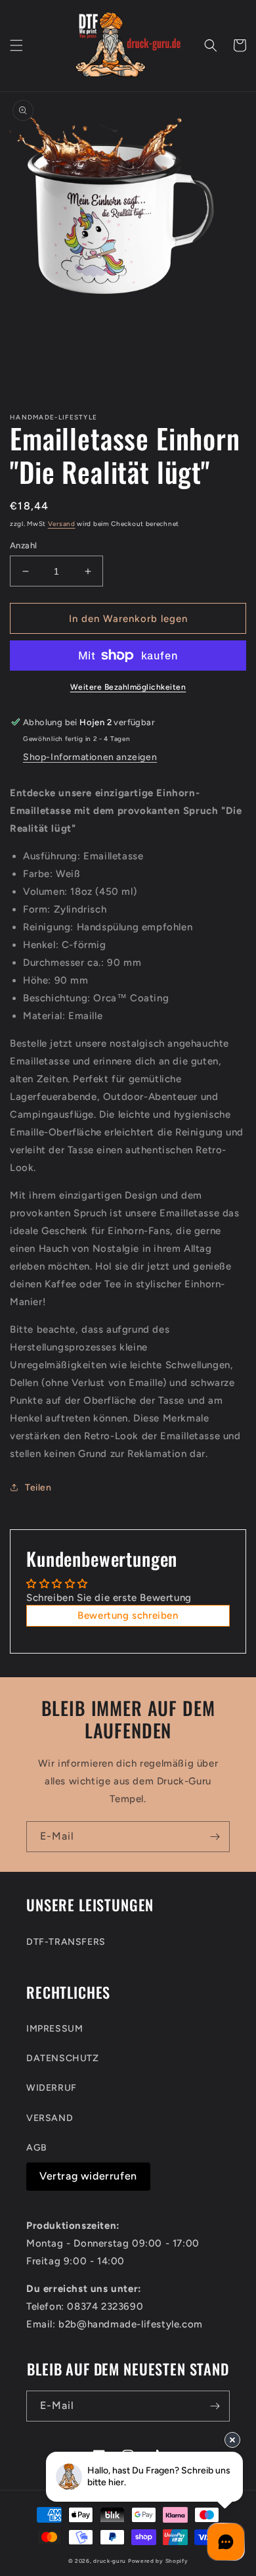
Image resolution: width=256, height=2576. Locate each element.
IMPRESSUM (54, 2029)
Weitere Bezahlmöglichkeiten (128, 687)
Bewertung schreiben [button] (128, 1615)
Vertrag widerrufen (88, 2176)
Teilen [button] (38, 1488)
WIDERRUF (52, 2088)
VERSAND (50, 2118)
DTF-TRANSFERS (66, 1942)
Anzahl (23, 545)
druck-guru (110, 2561)
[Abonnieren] (215, 1837)
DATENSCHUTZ (63, 2058)
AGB (37, 2148)
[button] (16, 45)
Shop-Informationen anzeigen (90, 757)
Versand (62, 524)
